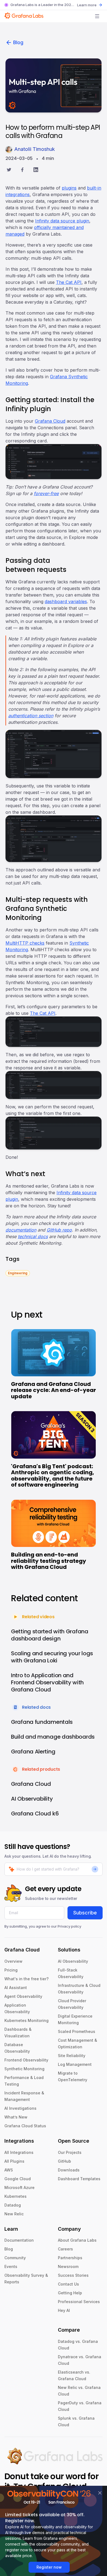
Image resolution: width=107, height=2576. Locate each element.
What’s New (16, 2117)
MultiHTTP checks (25, 943)
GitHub (64, 2161)
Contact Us (68, 2284)
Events (11, 2266)
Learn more (87, 5)
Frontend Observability (26, 2060)
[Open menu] (97, 16)
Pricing (11, 1970)
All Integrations (19, 2152)
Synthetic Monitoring (24, 2069)
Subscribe (85, 1913)
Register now (49, 2567)
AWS (9, 2170)
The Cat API (69, 282)
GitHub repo (59, 1230)
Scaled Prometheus (77, 2031)
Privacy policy (69, 1926)
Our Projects (70, 2152)
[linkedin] (36, 170)
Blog (18, 42)
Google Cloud (18, 2179)
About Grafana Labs (77, 2240)
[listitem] (18, 1273)
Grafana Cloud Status (25, 2126)
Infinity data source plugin (62, 221)
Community (15, 2258)
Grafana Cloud (50, 421)
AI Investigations (20, 2108)
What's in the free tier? (26, 1979)
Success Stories (73, 2275)
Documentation (19, 2240)
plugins (69, 188)
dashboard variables (66, 601)
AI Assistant (16, 1988)
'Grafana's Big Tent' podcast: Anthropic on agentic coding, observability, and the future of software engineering (53, 1476)
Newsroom (68, 2266)
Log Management (75, 2064)
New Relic (14, 2214)
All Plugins (14, 2161)
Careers (65, 2249)
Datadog (13, 2205)
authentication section (31, 716)
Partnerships (70, 2258)
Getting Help (70, 2293)
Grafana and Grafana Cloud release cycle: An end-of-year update (54, 1390)
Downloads (69, 2170)
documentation (21, 1230)
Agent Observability (23, 1996)
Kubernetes (16, 2196)
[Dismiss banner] (100, 2493)
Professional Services (79, 2302)
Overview (13, 1961)
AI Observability (73, 1961)
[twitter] (9, 170)
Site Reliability (72, 2056)
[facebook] (22, 170)
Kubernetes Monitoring (26, 2020)
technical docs (33, 1236)
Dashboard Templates (79, 2179)
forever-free (46, 493)
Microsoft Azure (19, 2187)
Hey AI (64, 2310)
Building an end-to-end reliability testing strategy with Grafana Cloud (49, 1561)
